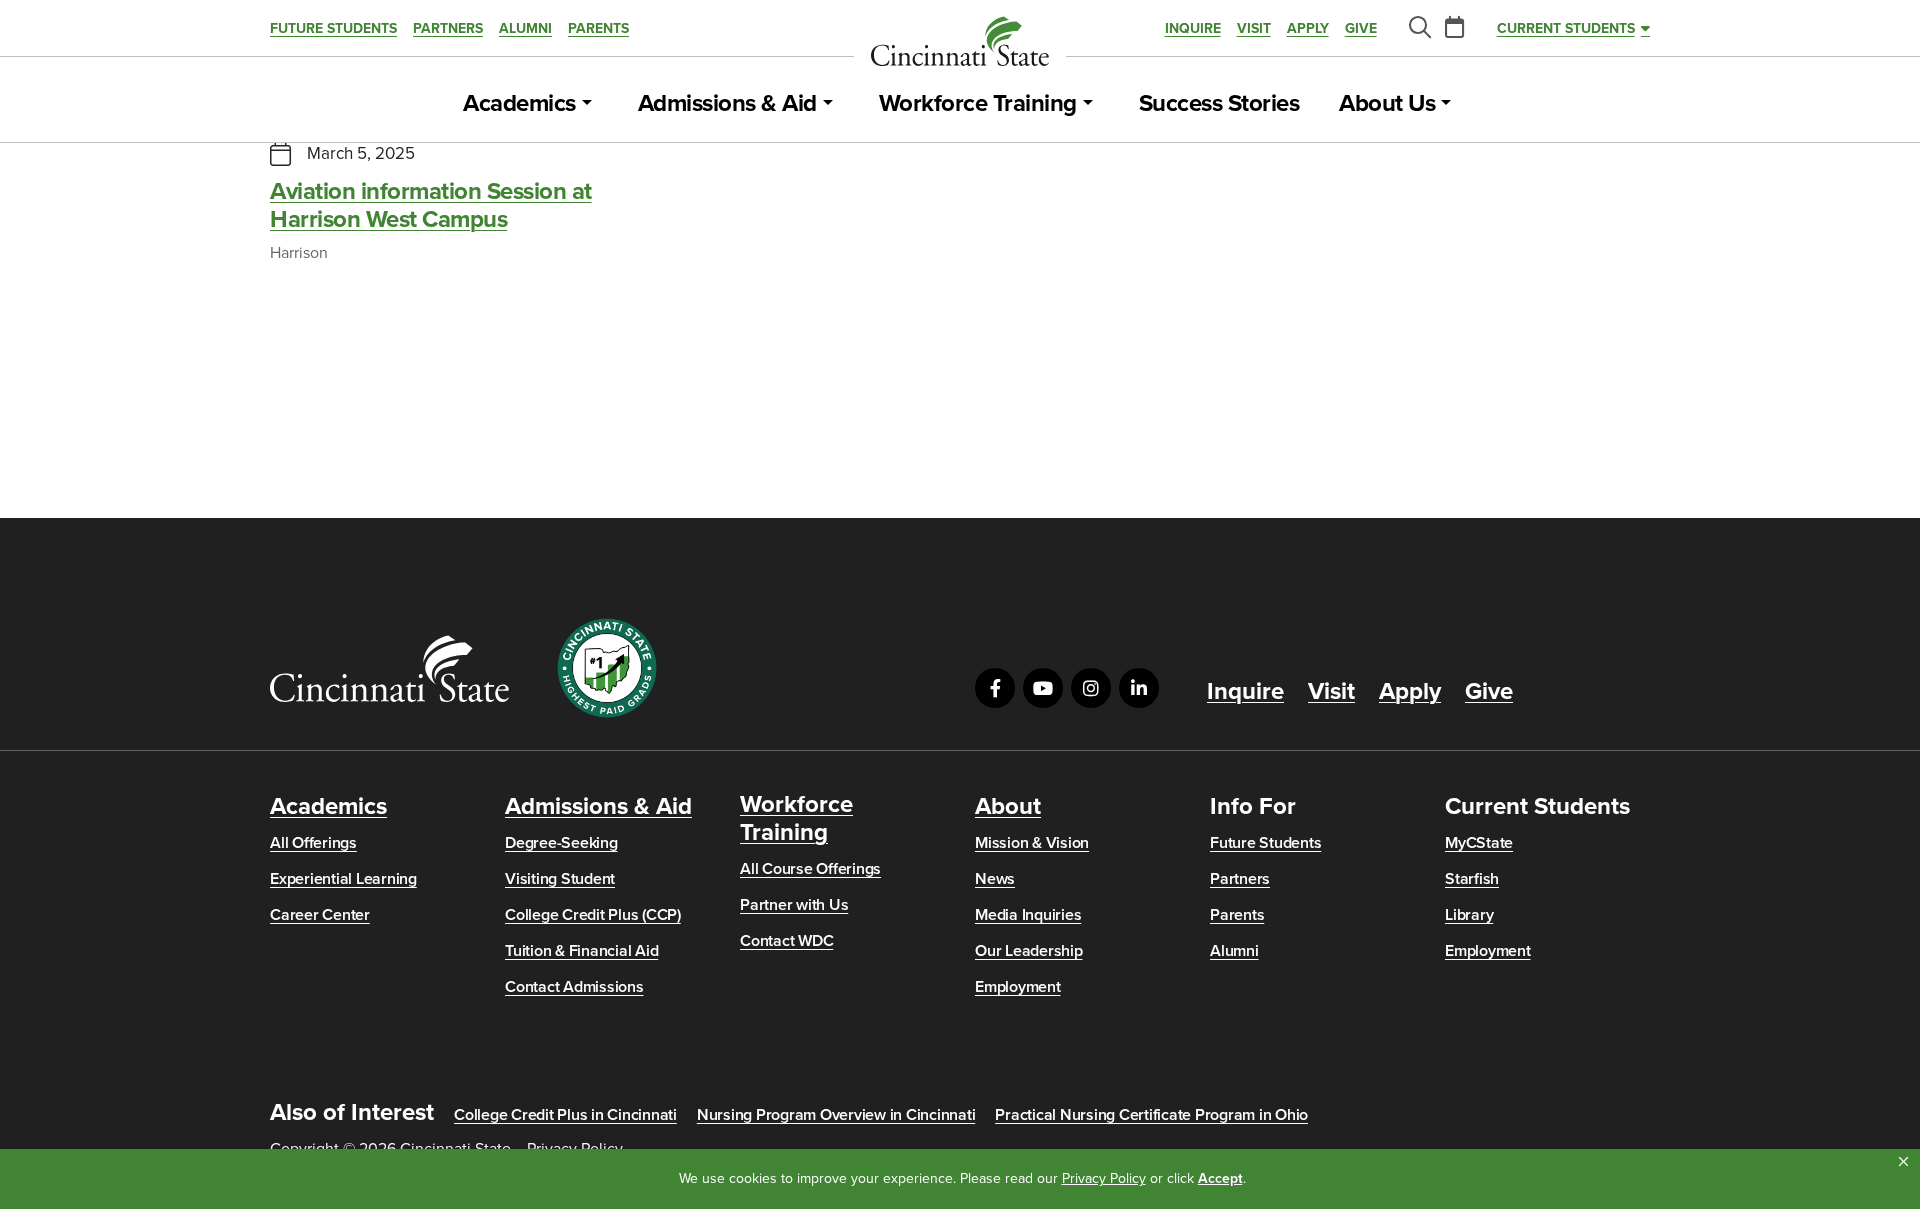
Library (1469, 915)
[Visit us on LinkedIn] (1139, 688)
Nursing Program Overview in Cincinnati (836, 1115)
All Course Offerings (810, 869)
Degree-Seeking (561, 843)
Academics (519, 104)
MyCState (1479, 843)
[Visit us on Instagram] (1091, 688)
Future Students (333, 28)
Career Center (320, 915)
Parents (598, 28)
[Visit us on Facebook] (995, 688)
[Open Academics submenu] (587, 104)
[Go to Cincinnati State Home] (389, 668)
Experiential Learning (343, 879)
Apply (1308, 28)
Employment (1018, 987)
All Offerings (313, 843)
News (995, 879)
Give (1361, 28)
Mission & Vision (1032, 843)
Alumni (525, 28)
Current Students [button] (1566, 28)
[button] (1903, 1162)
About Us (1387, 104)
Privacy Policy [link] (1104, 1178)
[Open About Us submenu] (1446, 104)
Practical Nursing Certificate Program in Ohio (1151, 1115)
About (1008, 807)
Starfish (1472, 879)
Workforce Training (978, 104)
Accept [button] (1220, 1178)
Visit (1254, 28)
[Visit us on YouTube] (1043, 688)
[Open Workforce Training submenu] (1088, 104)
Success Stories (1219, 104)
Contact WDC (786, 941)
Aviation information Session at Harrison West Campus (431, 206)
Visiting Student (560, 879)
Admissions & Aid (727, 104)
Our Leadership (1029, 951)
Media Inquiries (1028, 915)
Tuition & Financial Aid (581, 951)
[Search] (1419, 28)
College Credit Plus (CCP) (593, 915)
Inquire (1193, 28)
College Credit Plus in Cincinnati (565, 1115)
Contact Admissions (574, 987)
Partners (448, 28)
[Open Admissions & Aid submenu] (828, 104)
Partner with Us (794, 905)
